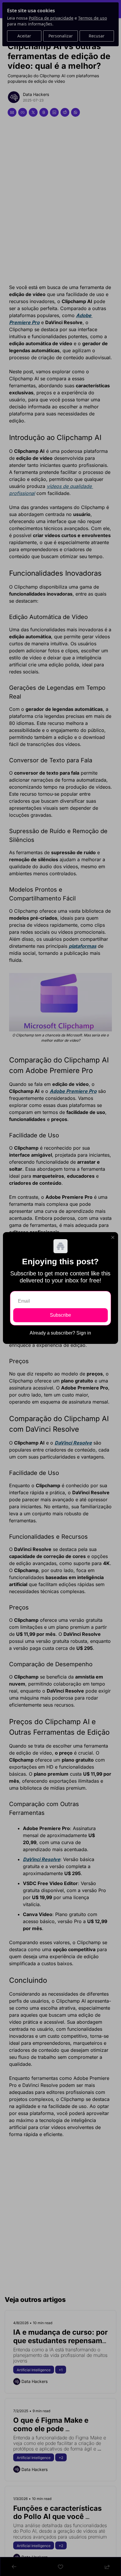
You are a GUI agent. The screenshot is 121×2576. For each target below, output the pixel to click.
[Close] (113, 1237)
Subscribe (60, 1315)
